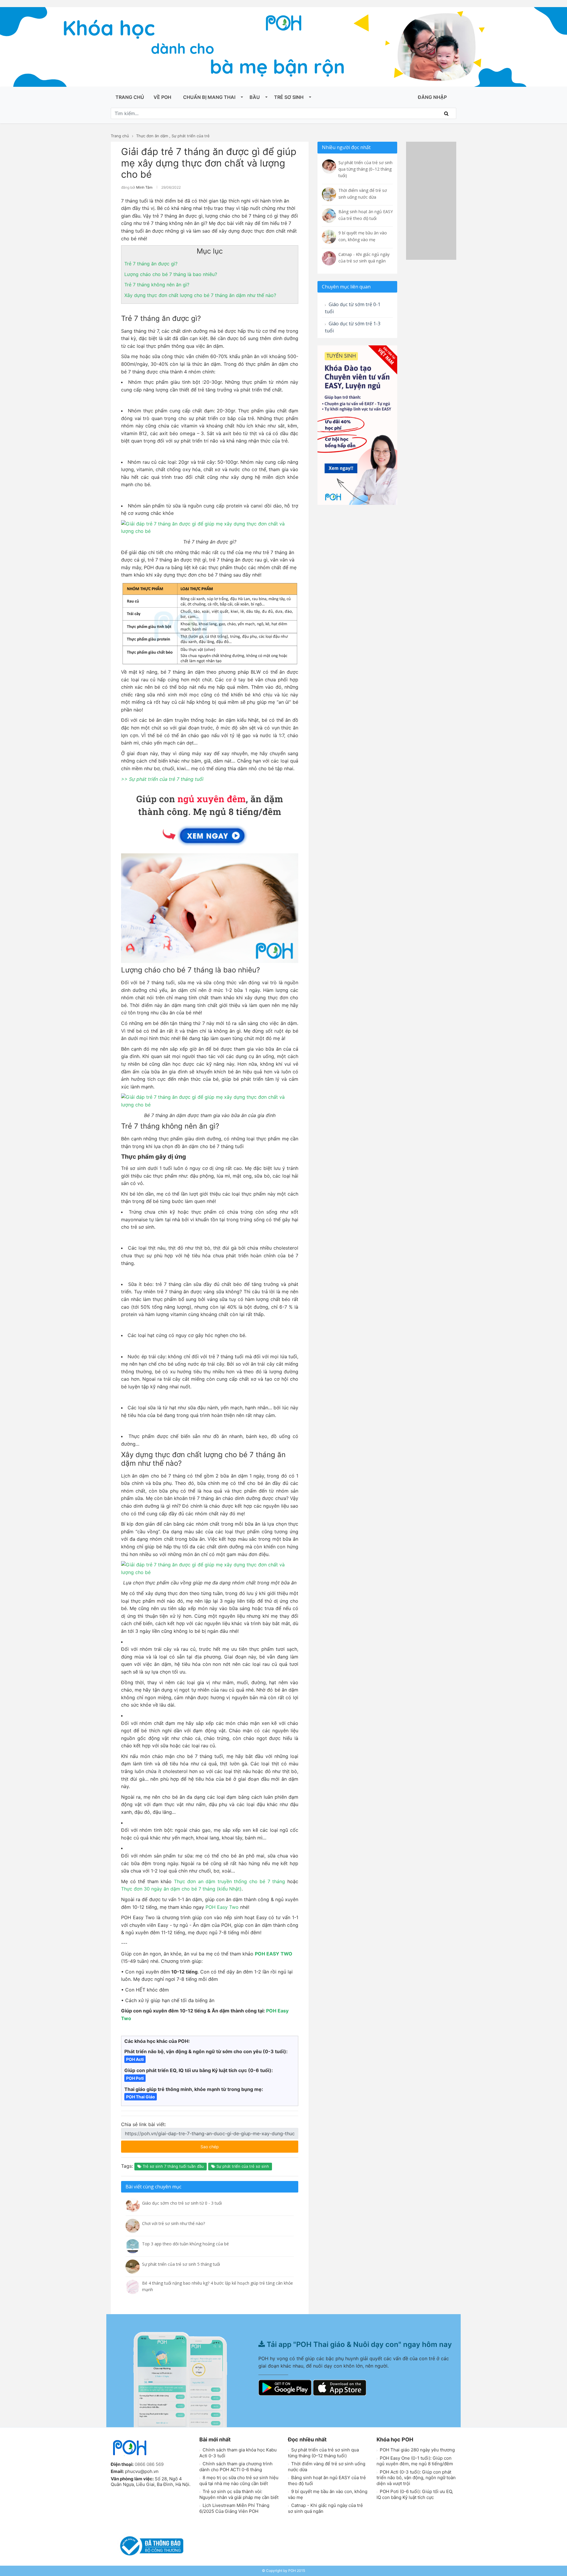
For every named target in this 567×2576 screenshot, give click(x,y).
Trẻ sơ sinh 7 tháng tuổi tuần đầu (173, 2166)
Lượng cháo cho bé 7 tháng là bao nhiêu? (171, 274)
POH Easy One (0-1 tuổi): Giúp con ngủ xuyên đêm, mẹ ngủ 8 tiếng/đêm (415, 2461)
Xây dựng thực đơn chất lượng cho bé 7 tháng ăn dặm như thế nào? (200, 295)
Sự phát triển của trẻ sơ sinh (242, 2166)
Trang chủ (130, 97)
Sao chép (227, 2145)
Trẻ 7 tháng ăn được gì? (151, 264)
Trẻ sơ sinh (289, 97)
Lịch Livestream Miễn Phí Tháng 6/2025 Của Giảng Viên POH (234, 2508)
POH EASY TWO (274, 1954)
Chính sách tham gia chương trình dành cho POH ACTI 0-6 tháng (236, 2467)
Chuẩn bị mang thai (209, 97)
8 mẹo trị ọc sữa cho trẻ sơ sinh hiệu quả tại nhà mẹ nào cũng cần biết (239, 2480)
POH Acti (135, 2059)
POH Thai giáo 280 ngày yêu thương (417, 2450)
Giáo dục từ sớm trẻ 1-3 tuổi (353, 327)
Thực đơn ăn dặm (152, 136)
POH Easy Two (221, 1907)
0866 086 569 (149, 2464)
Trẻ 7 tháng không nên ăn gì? (157, 285)
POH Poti (135, 2078)
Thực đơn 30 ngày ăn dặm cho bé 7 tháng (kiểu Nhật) (181, 1889)
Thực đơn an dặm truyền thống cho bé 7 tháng (230, 1881)
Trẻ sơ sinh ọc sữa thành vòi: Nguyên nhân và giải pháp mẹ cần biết (239, 2494)
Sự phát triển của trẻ (191, 136)
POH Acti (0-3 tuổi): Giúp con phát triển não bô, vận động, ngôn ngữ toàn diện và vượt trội (416, 2478)
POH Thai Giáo (141, 2097)
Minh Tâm (144, 187)
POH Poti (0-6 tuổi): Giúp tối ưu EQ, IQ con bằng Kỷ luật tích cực (415, 2494)
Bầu (255, 97)
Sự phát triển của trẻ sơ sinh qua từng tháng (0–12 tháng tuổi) (323, 2453)
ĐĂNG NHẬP (432, 97)
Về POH (162, 97)
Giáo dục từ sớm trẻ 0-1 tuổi (353, 308)
